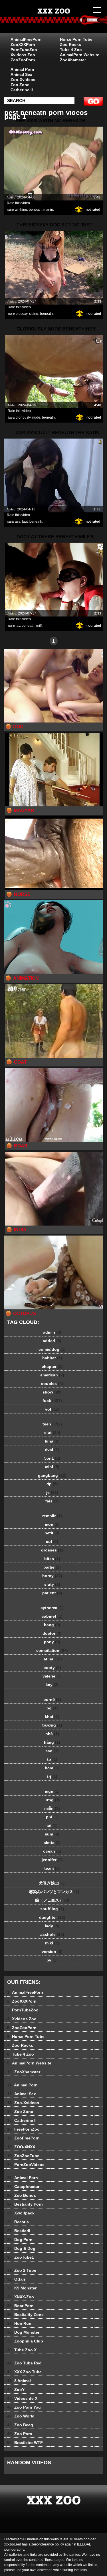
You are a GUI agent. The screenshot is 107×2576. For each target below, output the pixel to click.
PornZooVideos (26, 2165)
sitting (34, 314)
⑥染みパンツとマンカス (52, 1892)
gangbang (52, 1475)
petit (52, 1533)
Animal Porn (22, 69)
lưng (52, 1800)
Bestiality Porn (25, 2204)
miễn (52, 1808)
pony (52, 1642)
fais (52, 1501)
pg (52, 1708)
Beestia (18, 2222)
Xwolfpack (21, 2213)
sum (52, 1834)
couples (52, 1384)
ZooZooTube (23, 2156)
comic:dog (52, 1349)
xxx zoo (68, 22)
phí (52, 1817)
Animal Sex (21, 74)
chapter (52, 1366)
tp (52, 1759)
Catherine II (22, 90)
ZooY (16, 2390)
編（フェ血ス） (52, 1900)
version (52, 1952)
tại (52, 1825)
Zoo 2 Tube (22, 2270)
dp (52, 1484)
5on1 (52, 1458)
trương (52, 1725)
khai (52, 1717)
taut (25, 522)
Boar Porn (20, 2306)
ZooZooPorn (23, 60)
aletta (52, 1843)
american (52, 1375)
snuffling (52, 1909)
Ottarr (16, 2279)
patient (52, 1593)
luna (52, 1441)
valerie (52, 1676)
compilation (52, 1650)
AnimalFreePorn (26, 39)
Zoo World (21, 2416)
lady (52, 1926)
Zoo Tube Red (24, 2363)
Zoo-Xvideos (23, 80)
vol (52, 1409)
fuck (52, 1401)
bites (52, 1559)
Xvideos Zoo (23, 55)
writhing (21, 210)
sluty (52, 1584)
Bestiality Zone (25, 2315)
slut (52, 1433)
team (52, 1868)
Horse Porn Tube (76, 39)
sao (52, 1751)
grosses (52, 1550)
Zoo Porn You (24, 2407)
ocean (52, 1851)
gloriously (23, 417)
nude (36, 417)
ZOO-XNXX (21, 2147)
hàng (52, 1742)
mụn (52, 1791)
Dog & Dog (21, 2248)
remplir (52, 1516)
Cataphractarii (24, 2186)
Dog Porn (20, 2240)
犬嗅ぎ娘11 (52, 1883)
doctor (52, 1633)
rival (52, 1450)
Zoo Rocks (70, 44)
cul (52, 1541)
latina (52, 1659)
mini (52, 1467)
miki (52, 1943)
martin (48, 210)
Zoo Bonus (22, 2195)
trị (52, 1776)
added (52, 1341)
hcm (52, 1768)
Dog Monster (23, 2332)
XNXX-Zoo (21, 2297)
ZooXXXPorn (23, 44)
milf (39, 626)
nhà (52, 1734)
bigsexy (22, 314)
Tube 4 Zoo (71, 50)
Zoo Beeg (20, 2425)
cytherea (52, 1608)
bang (52, 1625)
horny (52, 1576)
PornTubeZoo (24, 50)
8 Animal (19, 2381)
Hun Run (19, 2323)
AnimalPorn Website (80, 55)
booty (52, 1668)
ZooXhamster (73, 60)
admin (52, 1332)
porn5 (52, 1699)
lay (18, 626)
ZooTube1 (21, 2257)
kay (52, 1685)
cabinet (52, 1616)
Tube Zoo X (22, 2350)
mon (52, 1524)
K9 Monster (22, 2288)
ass (18, 522)
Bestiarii (19, 2231)
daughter (52, 1917)
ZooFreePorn (23, 2138)
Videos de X (22, 2398)
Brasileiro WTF (25, 2443)
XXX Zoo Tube (24, 2372)
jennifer (52, 1860)
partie (52, 1567)
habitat (52, 1358)
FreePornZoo (23, 2129)
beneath (35, 210)
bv (52, 1960)
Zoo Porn (20, 2434)
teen (52, 1424)
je (52, 1492)
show (52, 1392)
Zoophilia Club (25, 2341)
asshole (52, 1934)
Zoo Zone (20, 85)
